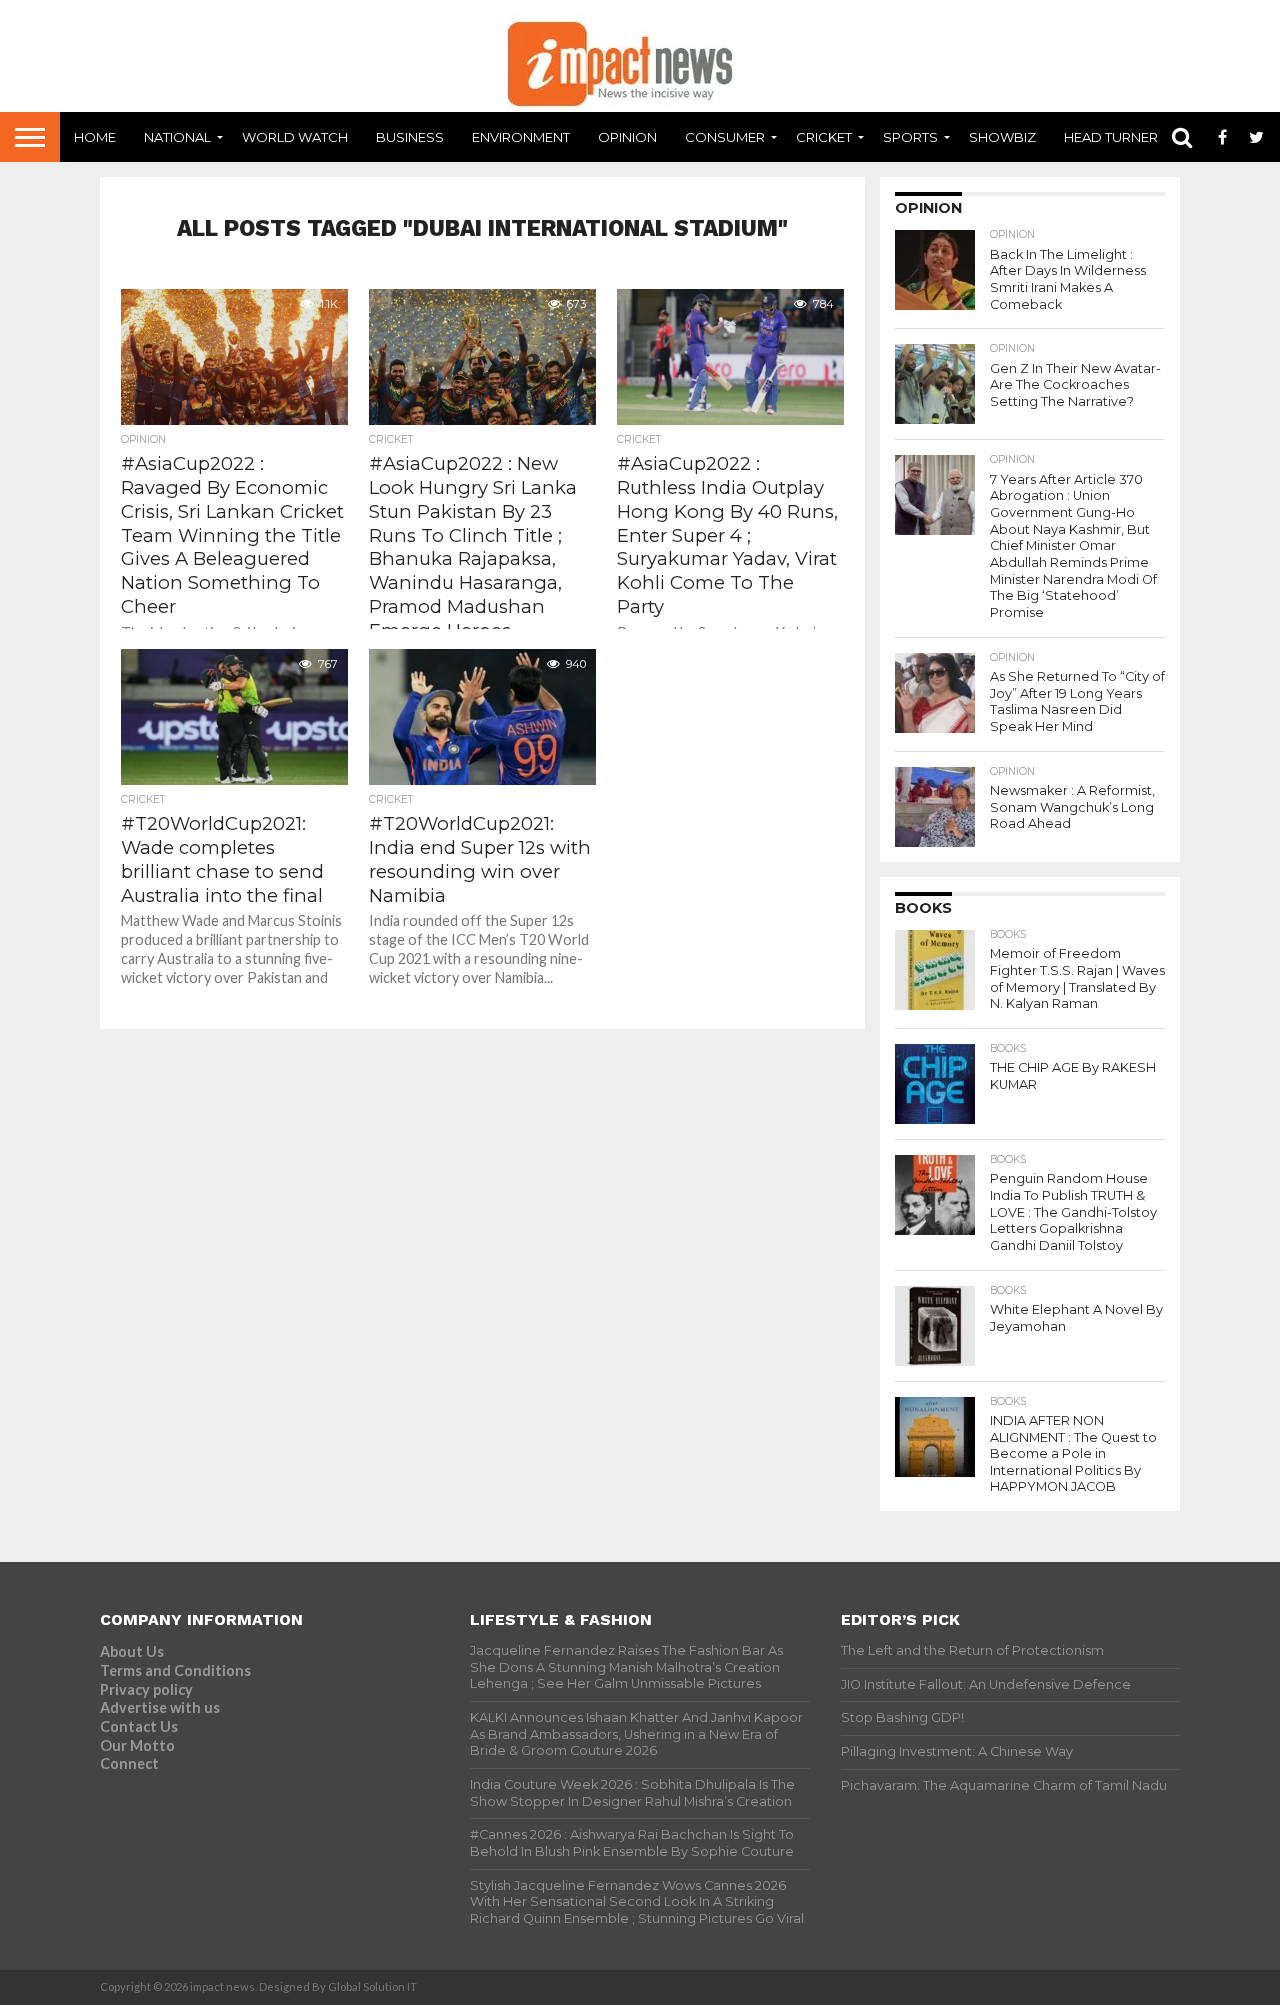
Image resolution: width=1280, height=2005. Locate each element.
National (177, 137)
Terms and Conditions (175, 1670)
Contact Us (139, 1726)
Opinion (627, 137)
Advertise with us (160, 1707)
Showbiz (1002, 137)
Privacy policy (146, 1689)
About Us (132, 1651)
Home (95, 137)
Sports (910, 137)
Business (410, 137)
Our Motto (137, 1745)
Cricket (824, 137)
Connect (129, 1763)
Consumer (725, 137)
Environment (521, 137)
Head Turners (1115, 137)
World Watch (295, 137)
